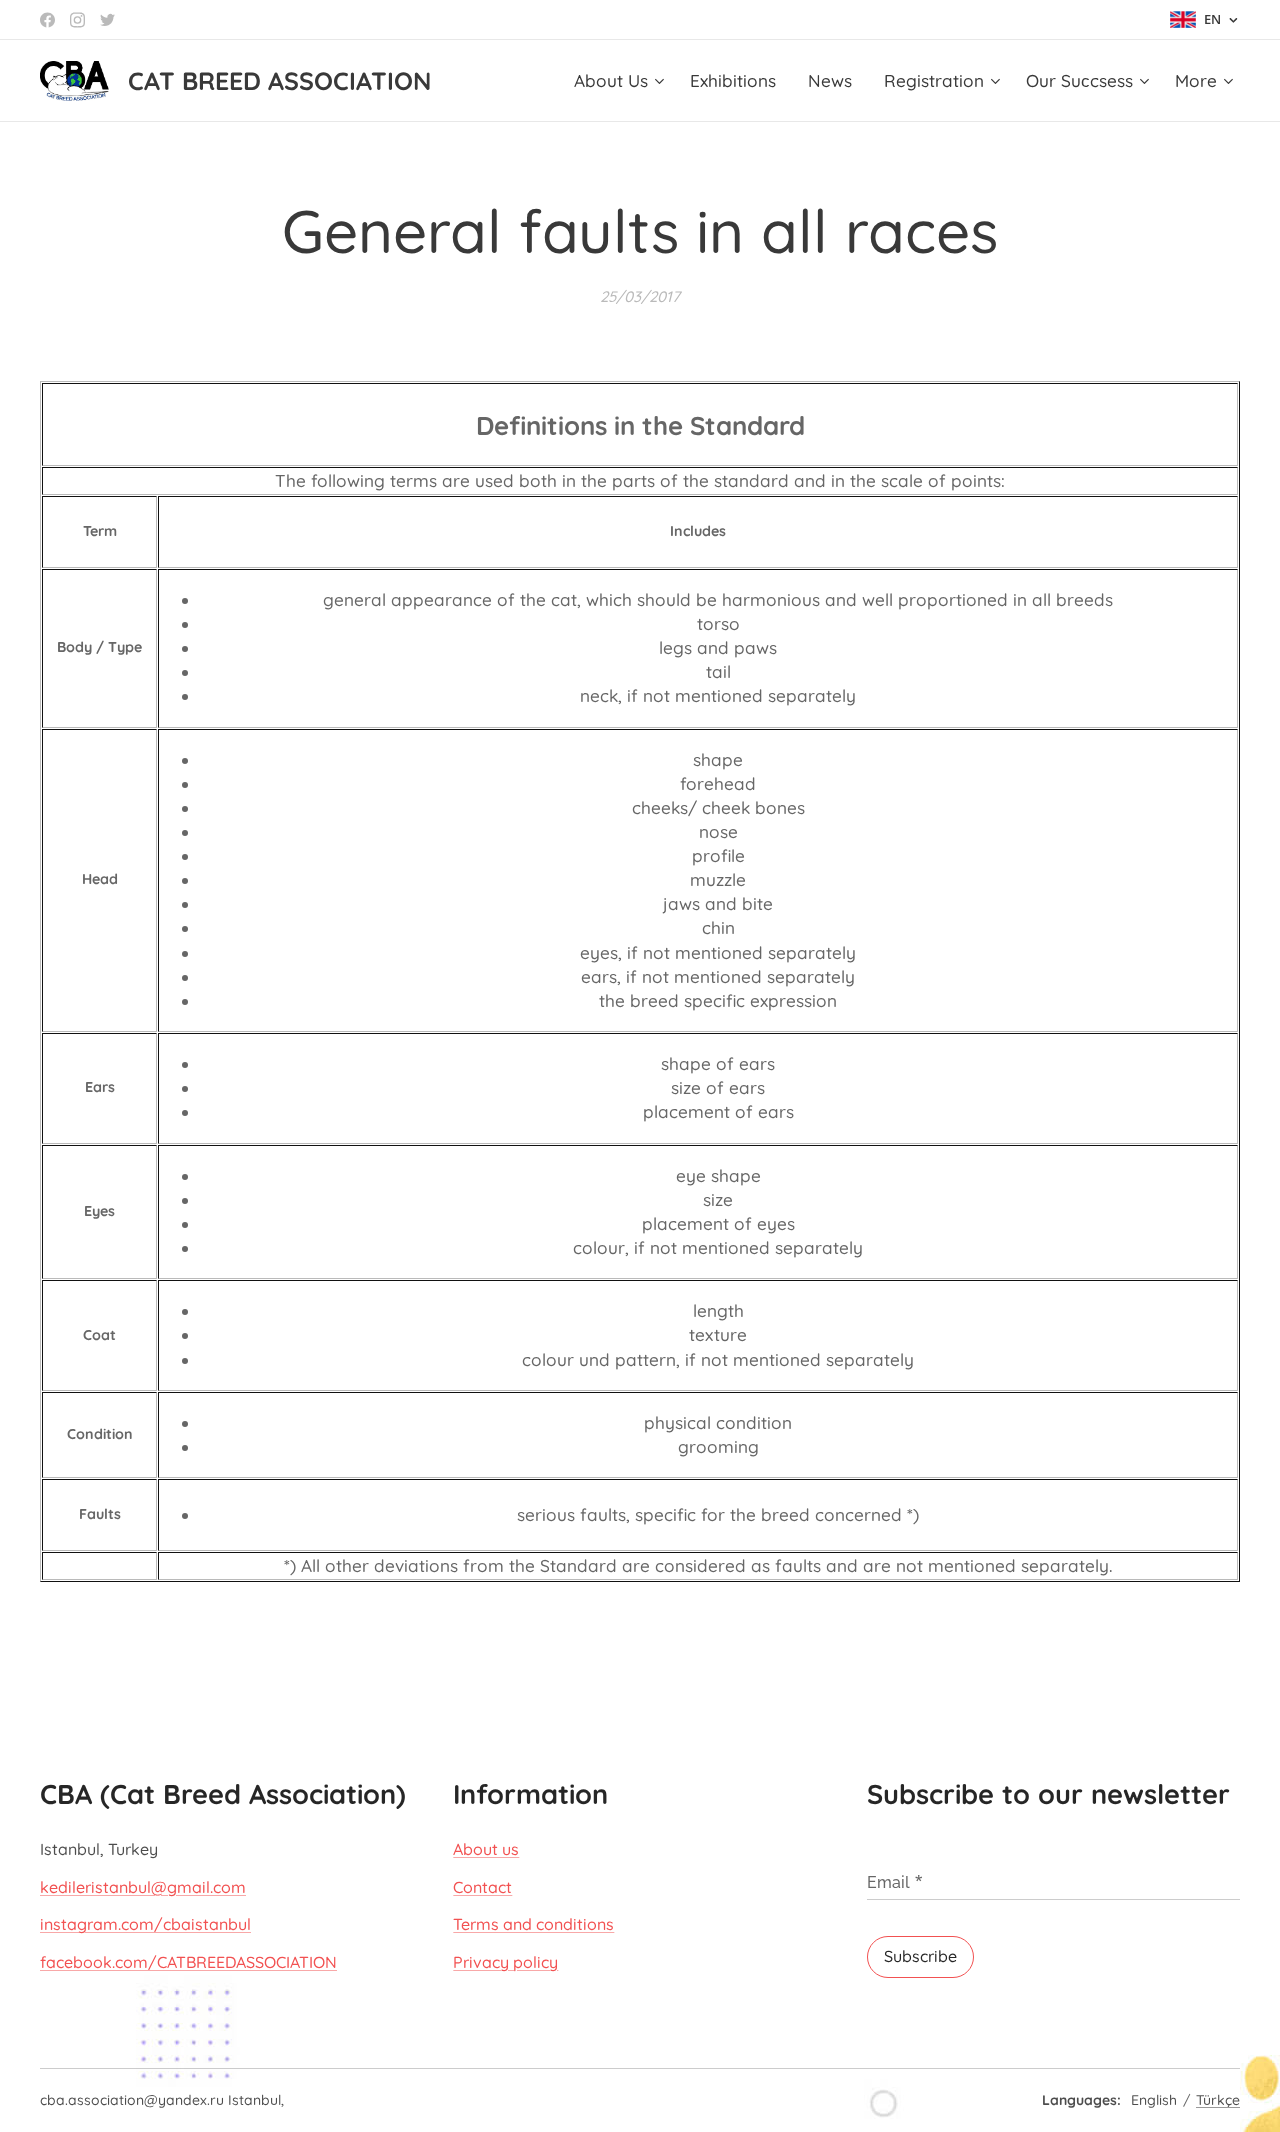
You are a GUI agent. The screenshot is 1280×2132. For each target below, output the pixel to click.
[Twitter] (107, 20)
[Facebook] (47, 20)
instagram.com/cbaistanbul (145, 1924)
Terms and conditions (533, 1924)
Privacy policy (505, 1962)
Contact (482, 1887)
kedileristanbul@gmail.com (143, 1887)
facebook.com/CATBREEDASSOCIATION (188, 1962)
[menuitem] (621, 81)
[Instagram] (77, 20)
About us (486, 1849)
